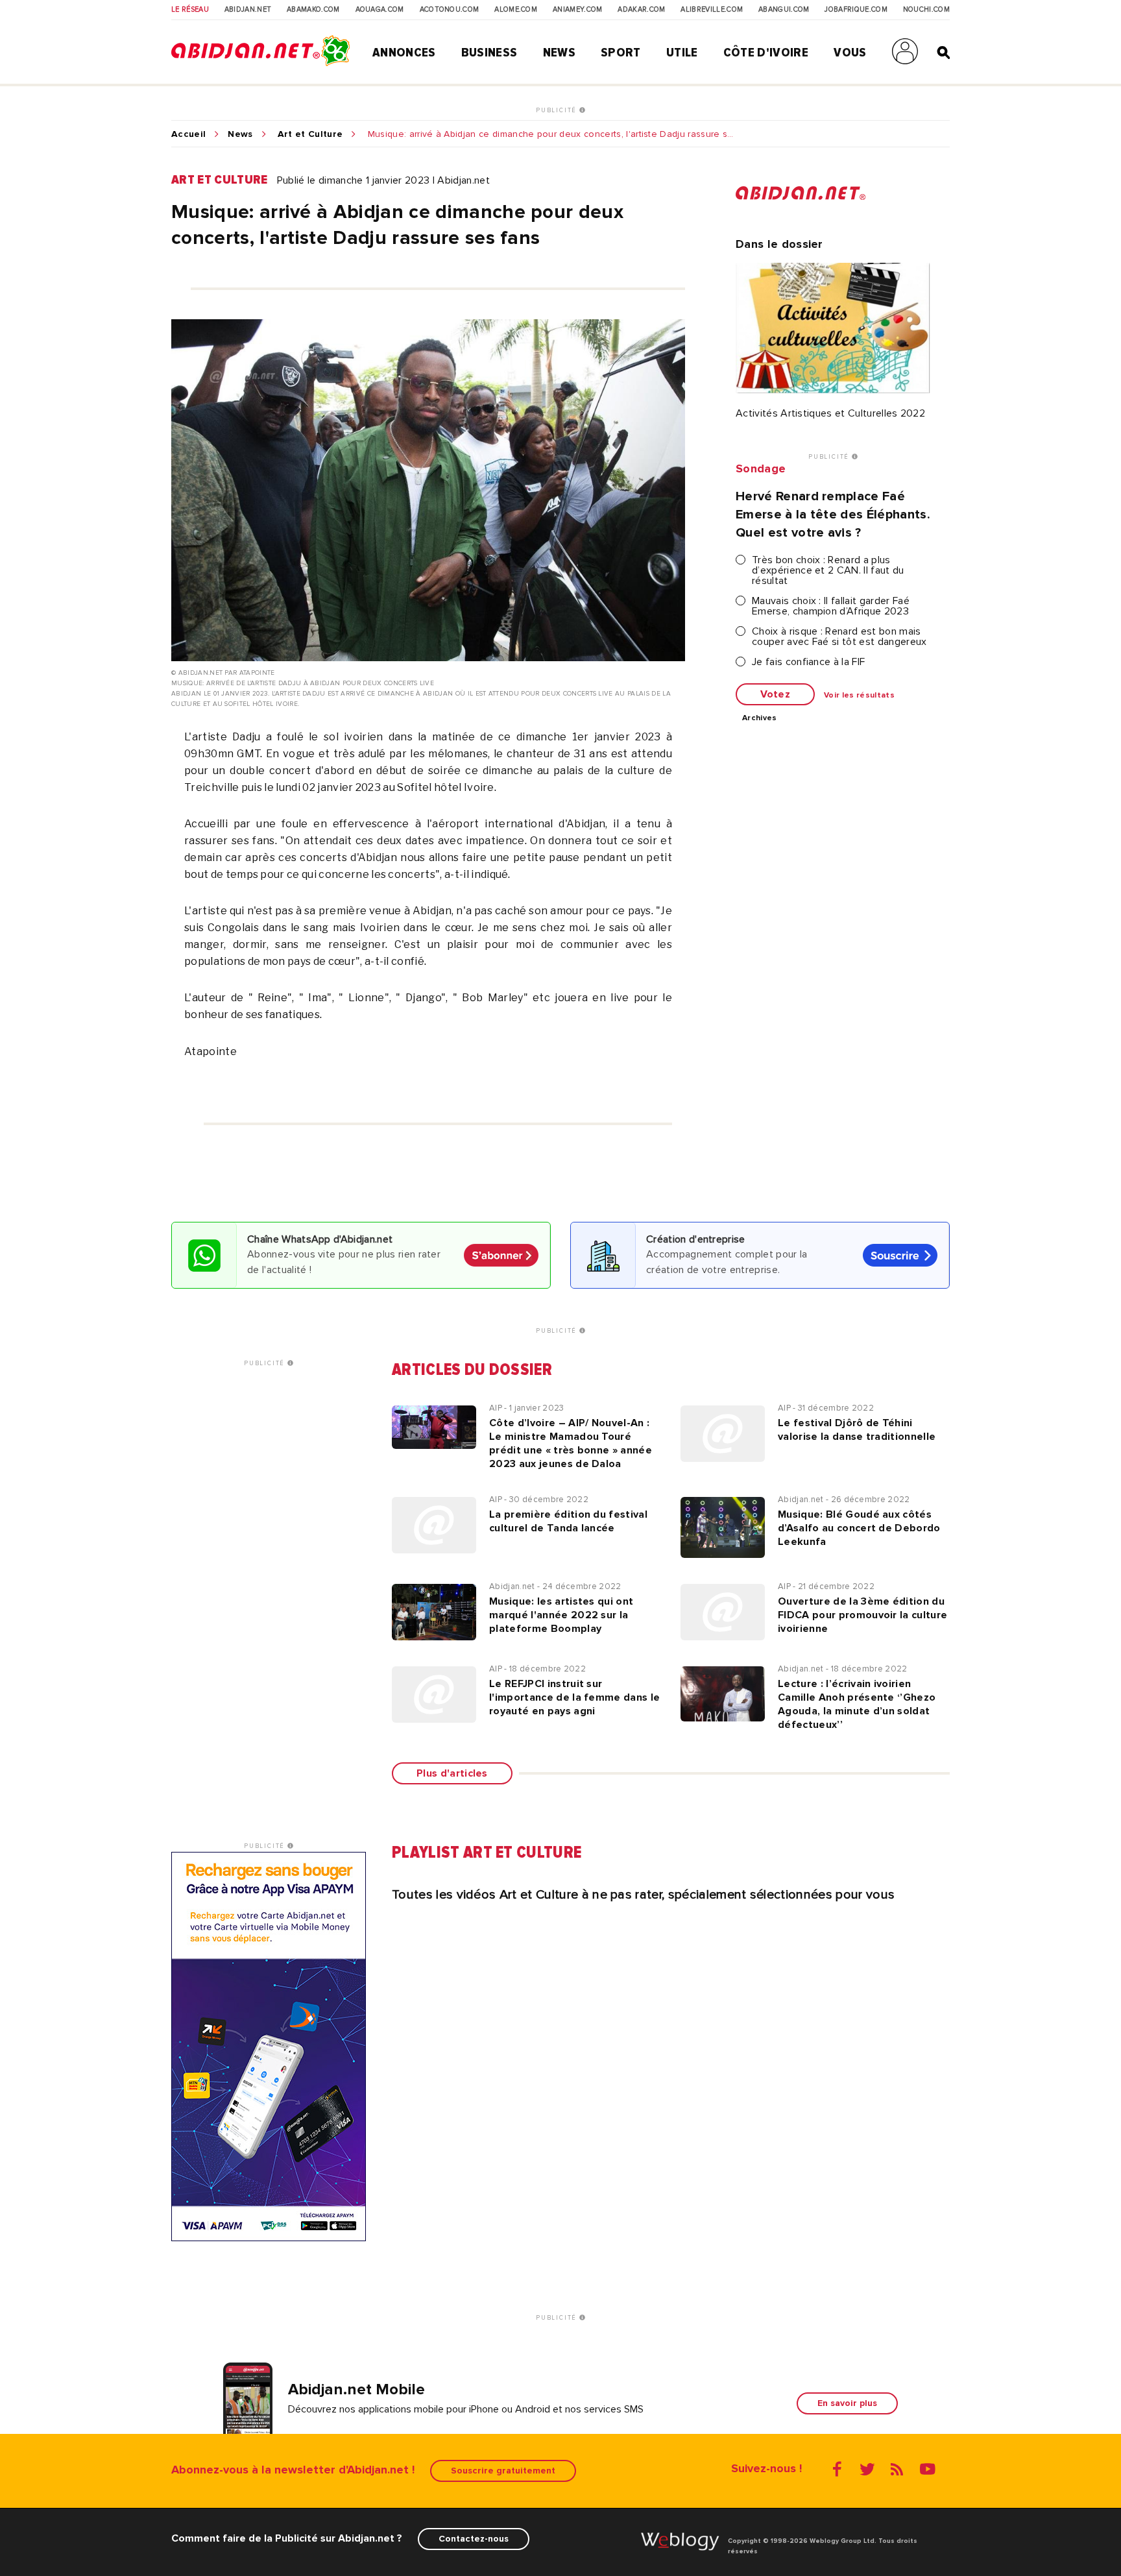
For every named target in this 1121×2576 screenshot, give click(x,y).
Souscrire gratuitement (503, 2471)
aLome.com (516, 10)
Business (489, 53)
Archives (760, 718)
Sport (621, 53)
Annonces (404, 53)
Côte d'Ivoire (766, 53)
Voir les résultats (859, 696)
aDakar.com (641, 10)
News (559, 53)
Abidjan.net (248, 10)
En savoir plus (847, 2403)
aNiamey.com (578, 10)
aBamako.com (313, 10)
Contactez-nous (474, 2539)
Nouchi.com (926, 10)
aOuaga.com (380, 10)
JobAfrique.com (856, 10)
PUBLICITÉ (558, 110)
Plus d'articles (452, 1773)
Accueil (188, 134)
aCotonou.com (450, 10)
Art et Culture (310, 134)
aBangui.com (784, 10)
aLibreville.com (712, 10)
